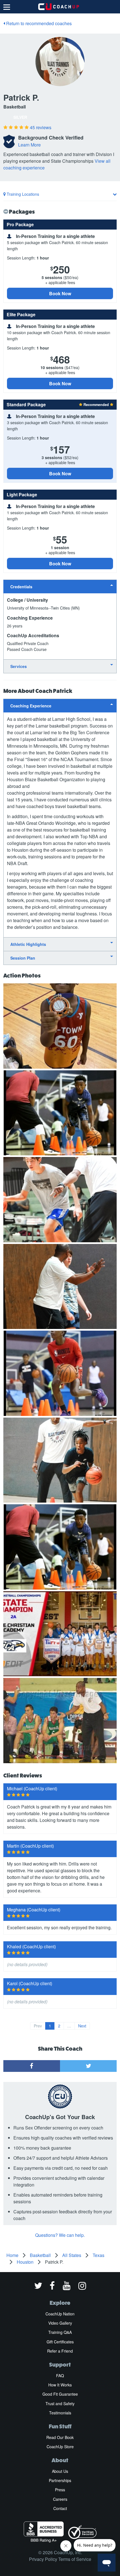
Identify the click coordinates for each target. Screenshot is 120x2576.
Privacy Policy (43, 2559)
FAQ (60, 2376)
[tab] (60, 586)
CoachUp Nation (60, 2314)
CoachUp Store (60, 2447)
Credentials (21, 587)
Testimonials (60, 2413)
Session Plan (23, 958)
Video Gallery (60, 2323)
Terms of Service (75, 2559)
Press (60, 2490)
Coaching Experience (31, 706)
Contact (60, 2508)
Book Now (60, 293)
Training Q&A (60, 2332)
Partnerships (60, 2480)
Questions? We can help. (60, 2235)
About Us (60, 2471)
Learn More (29, 145)
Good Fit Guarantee (60, 2394)
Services (19, 666)
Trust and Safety (60, 2403)
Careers (60, 2499)
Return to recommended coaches (38, 23)
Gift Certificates (60, 2342)
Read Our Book (60, 2437)
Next (82, 2026)
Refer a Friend (60, 2351)
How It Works (60, 2385)
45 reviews (41, 127)
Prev (38, 2026)
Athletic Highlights (28, 944)
